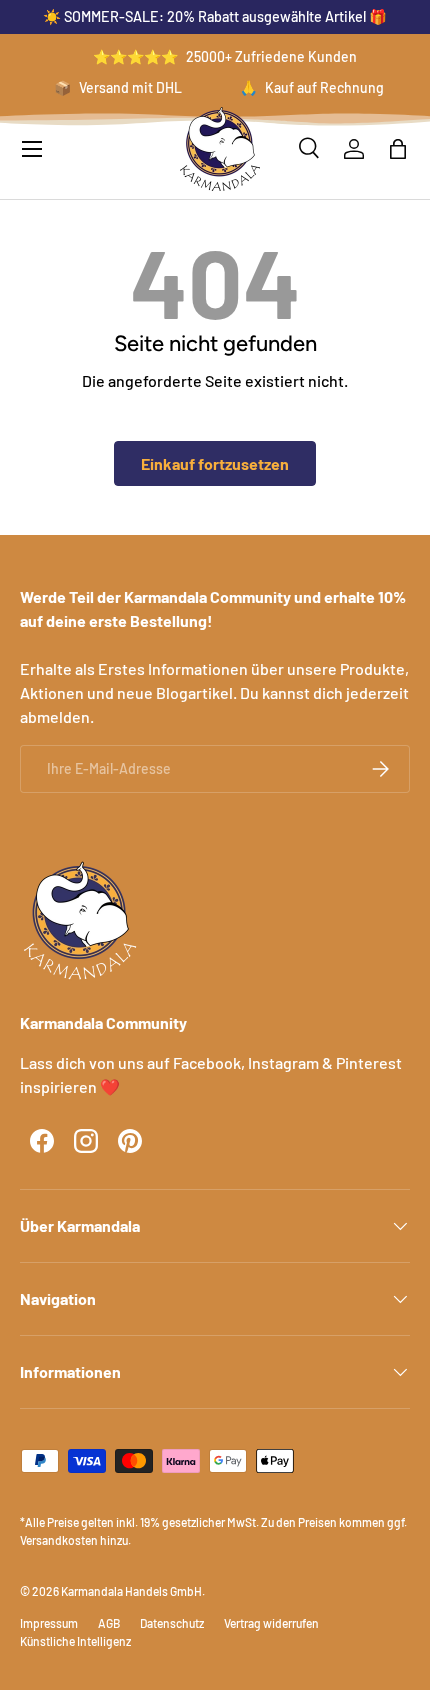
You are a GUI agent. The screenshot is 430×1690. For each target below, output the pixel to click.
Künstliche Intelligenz (75, 1641)
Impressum (49, 1623)
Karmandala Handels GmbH (131, 1591)
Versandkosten (59, 1540)
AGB (109, 1623)
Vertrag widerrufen (271, 1623)
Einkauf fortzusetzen (215, 463)
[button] (398, 149)
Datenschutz (172, 1623)
